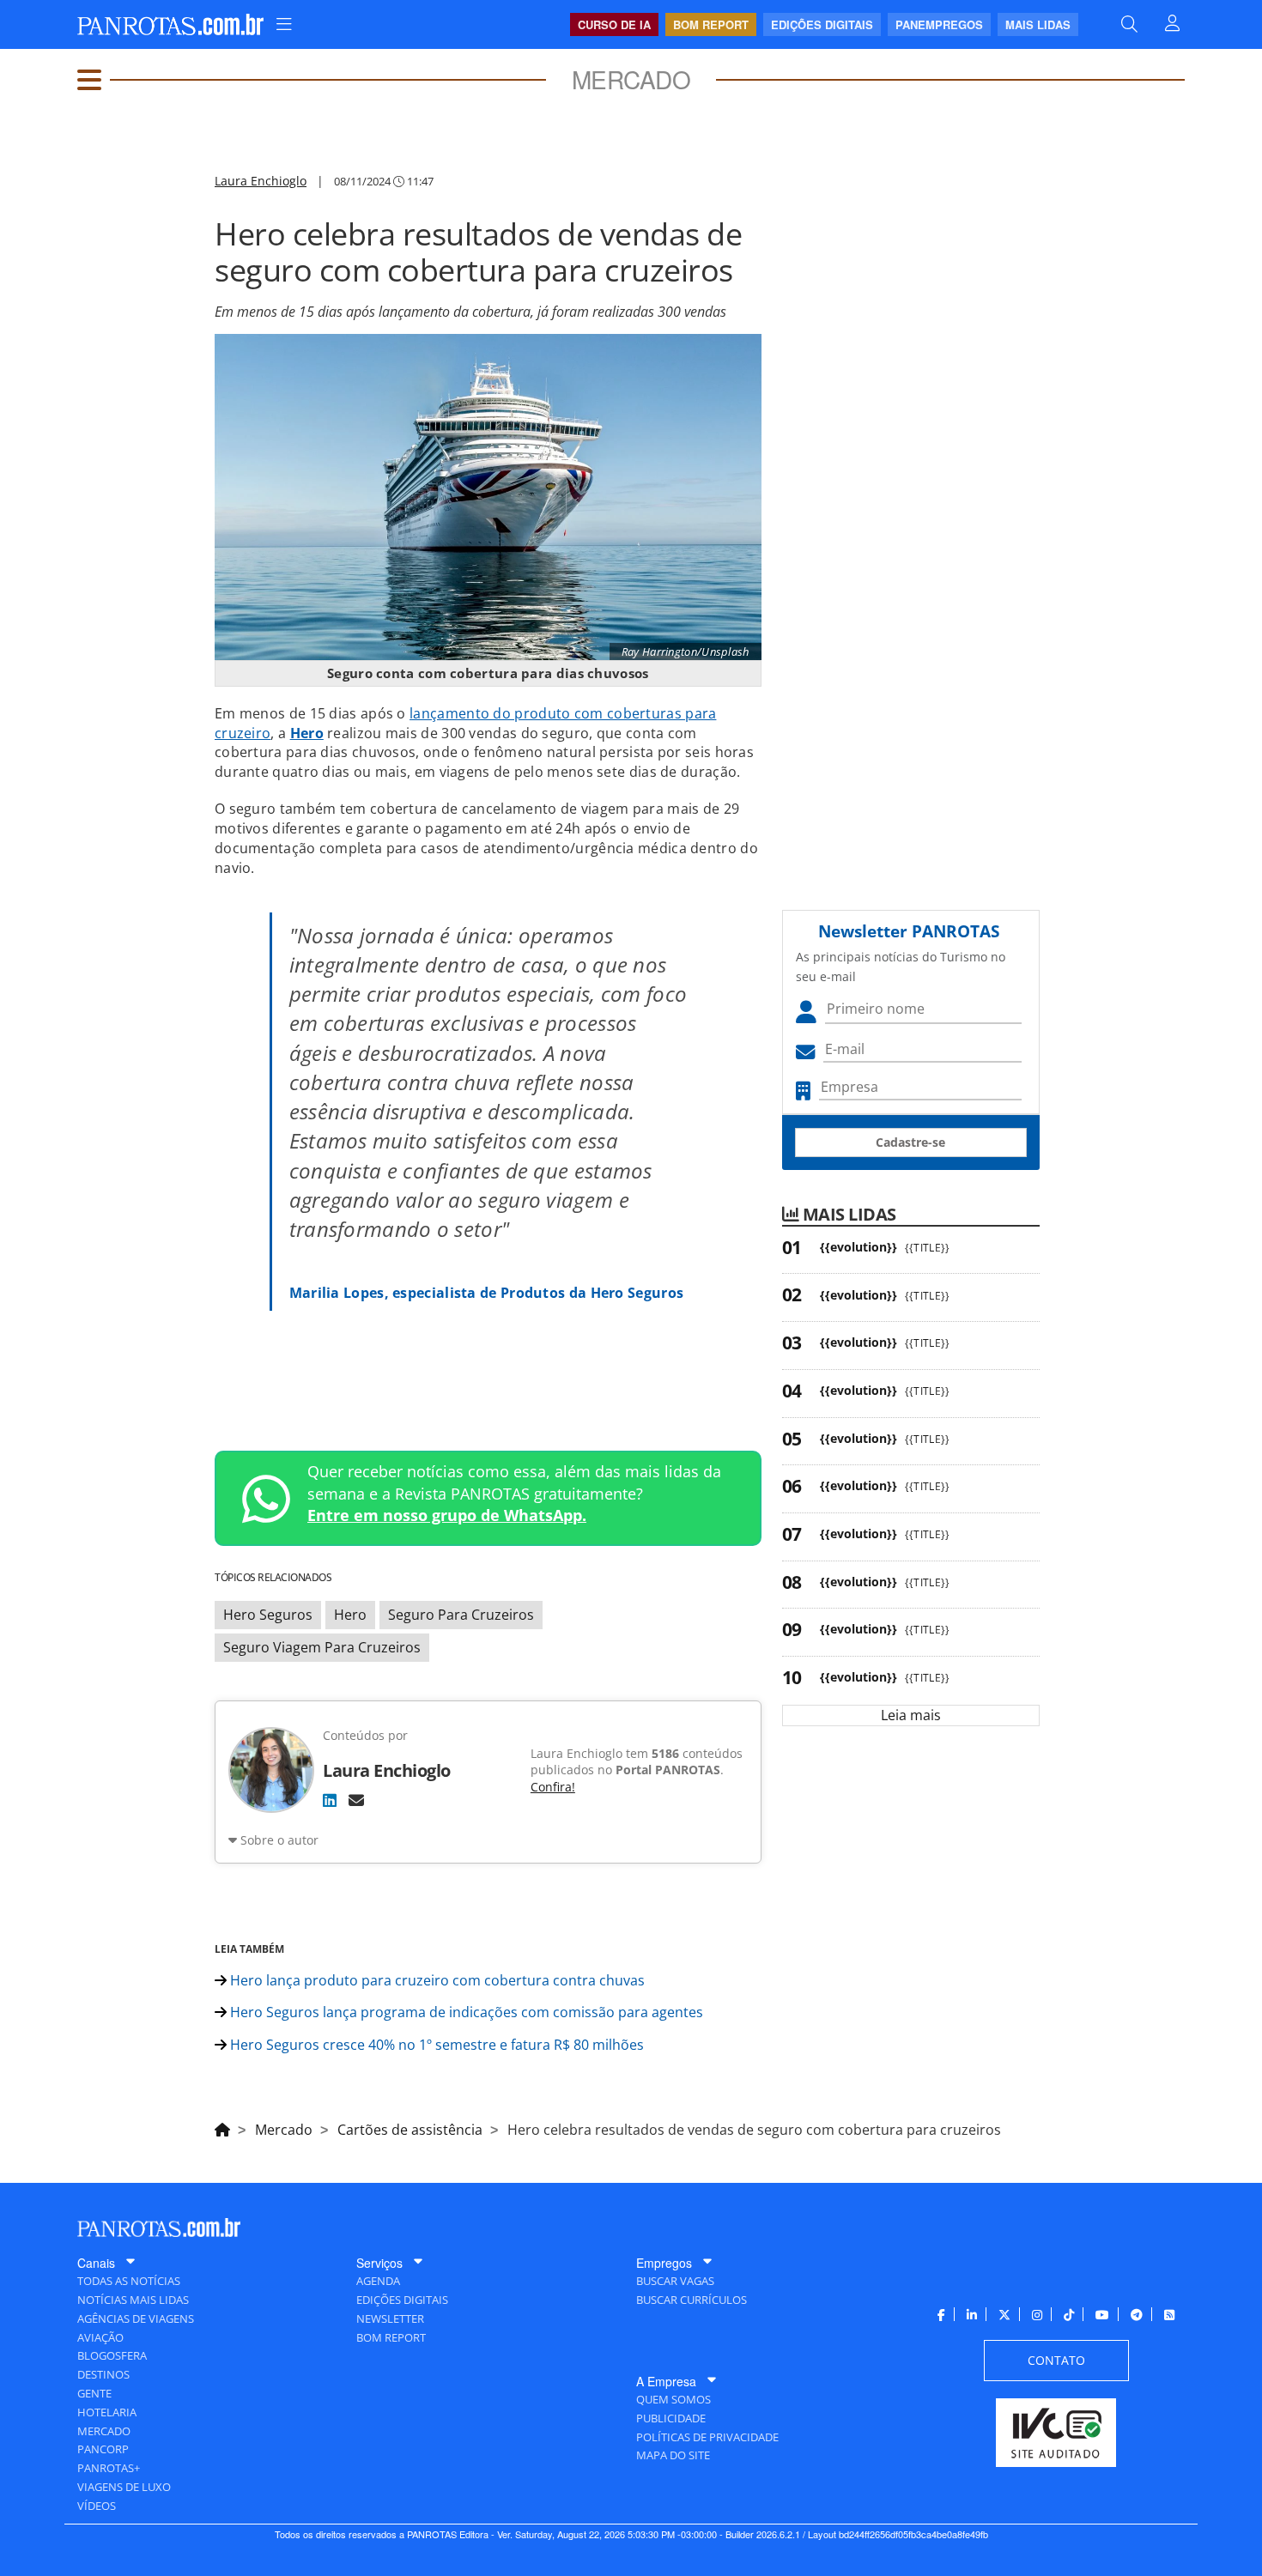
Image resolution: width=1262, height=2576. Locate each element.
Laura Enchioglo (261, 181)
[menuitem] (284, 24)
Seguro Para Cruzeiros (461, 1615)
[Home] (222, 2127)
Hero (307, 733)
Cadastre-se (910, 1142)
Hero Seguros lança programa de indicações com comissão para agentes (465, 2012)
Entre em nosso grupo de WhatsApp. (447, 1515)
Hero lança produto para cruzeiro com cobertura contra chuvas (436, 1980)
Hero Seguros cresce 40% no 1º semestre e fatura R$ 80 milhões (435, 2045)
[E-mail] (356, 1800)
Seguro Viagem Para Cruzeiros (322, 1647)
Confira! (553, 1787)
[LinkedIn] (330, 1800)
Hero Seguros (268, 1615)
